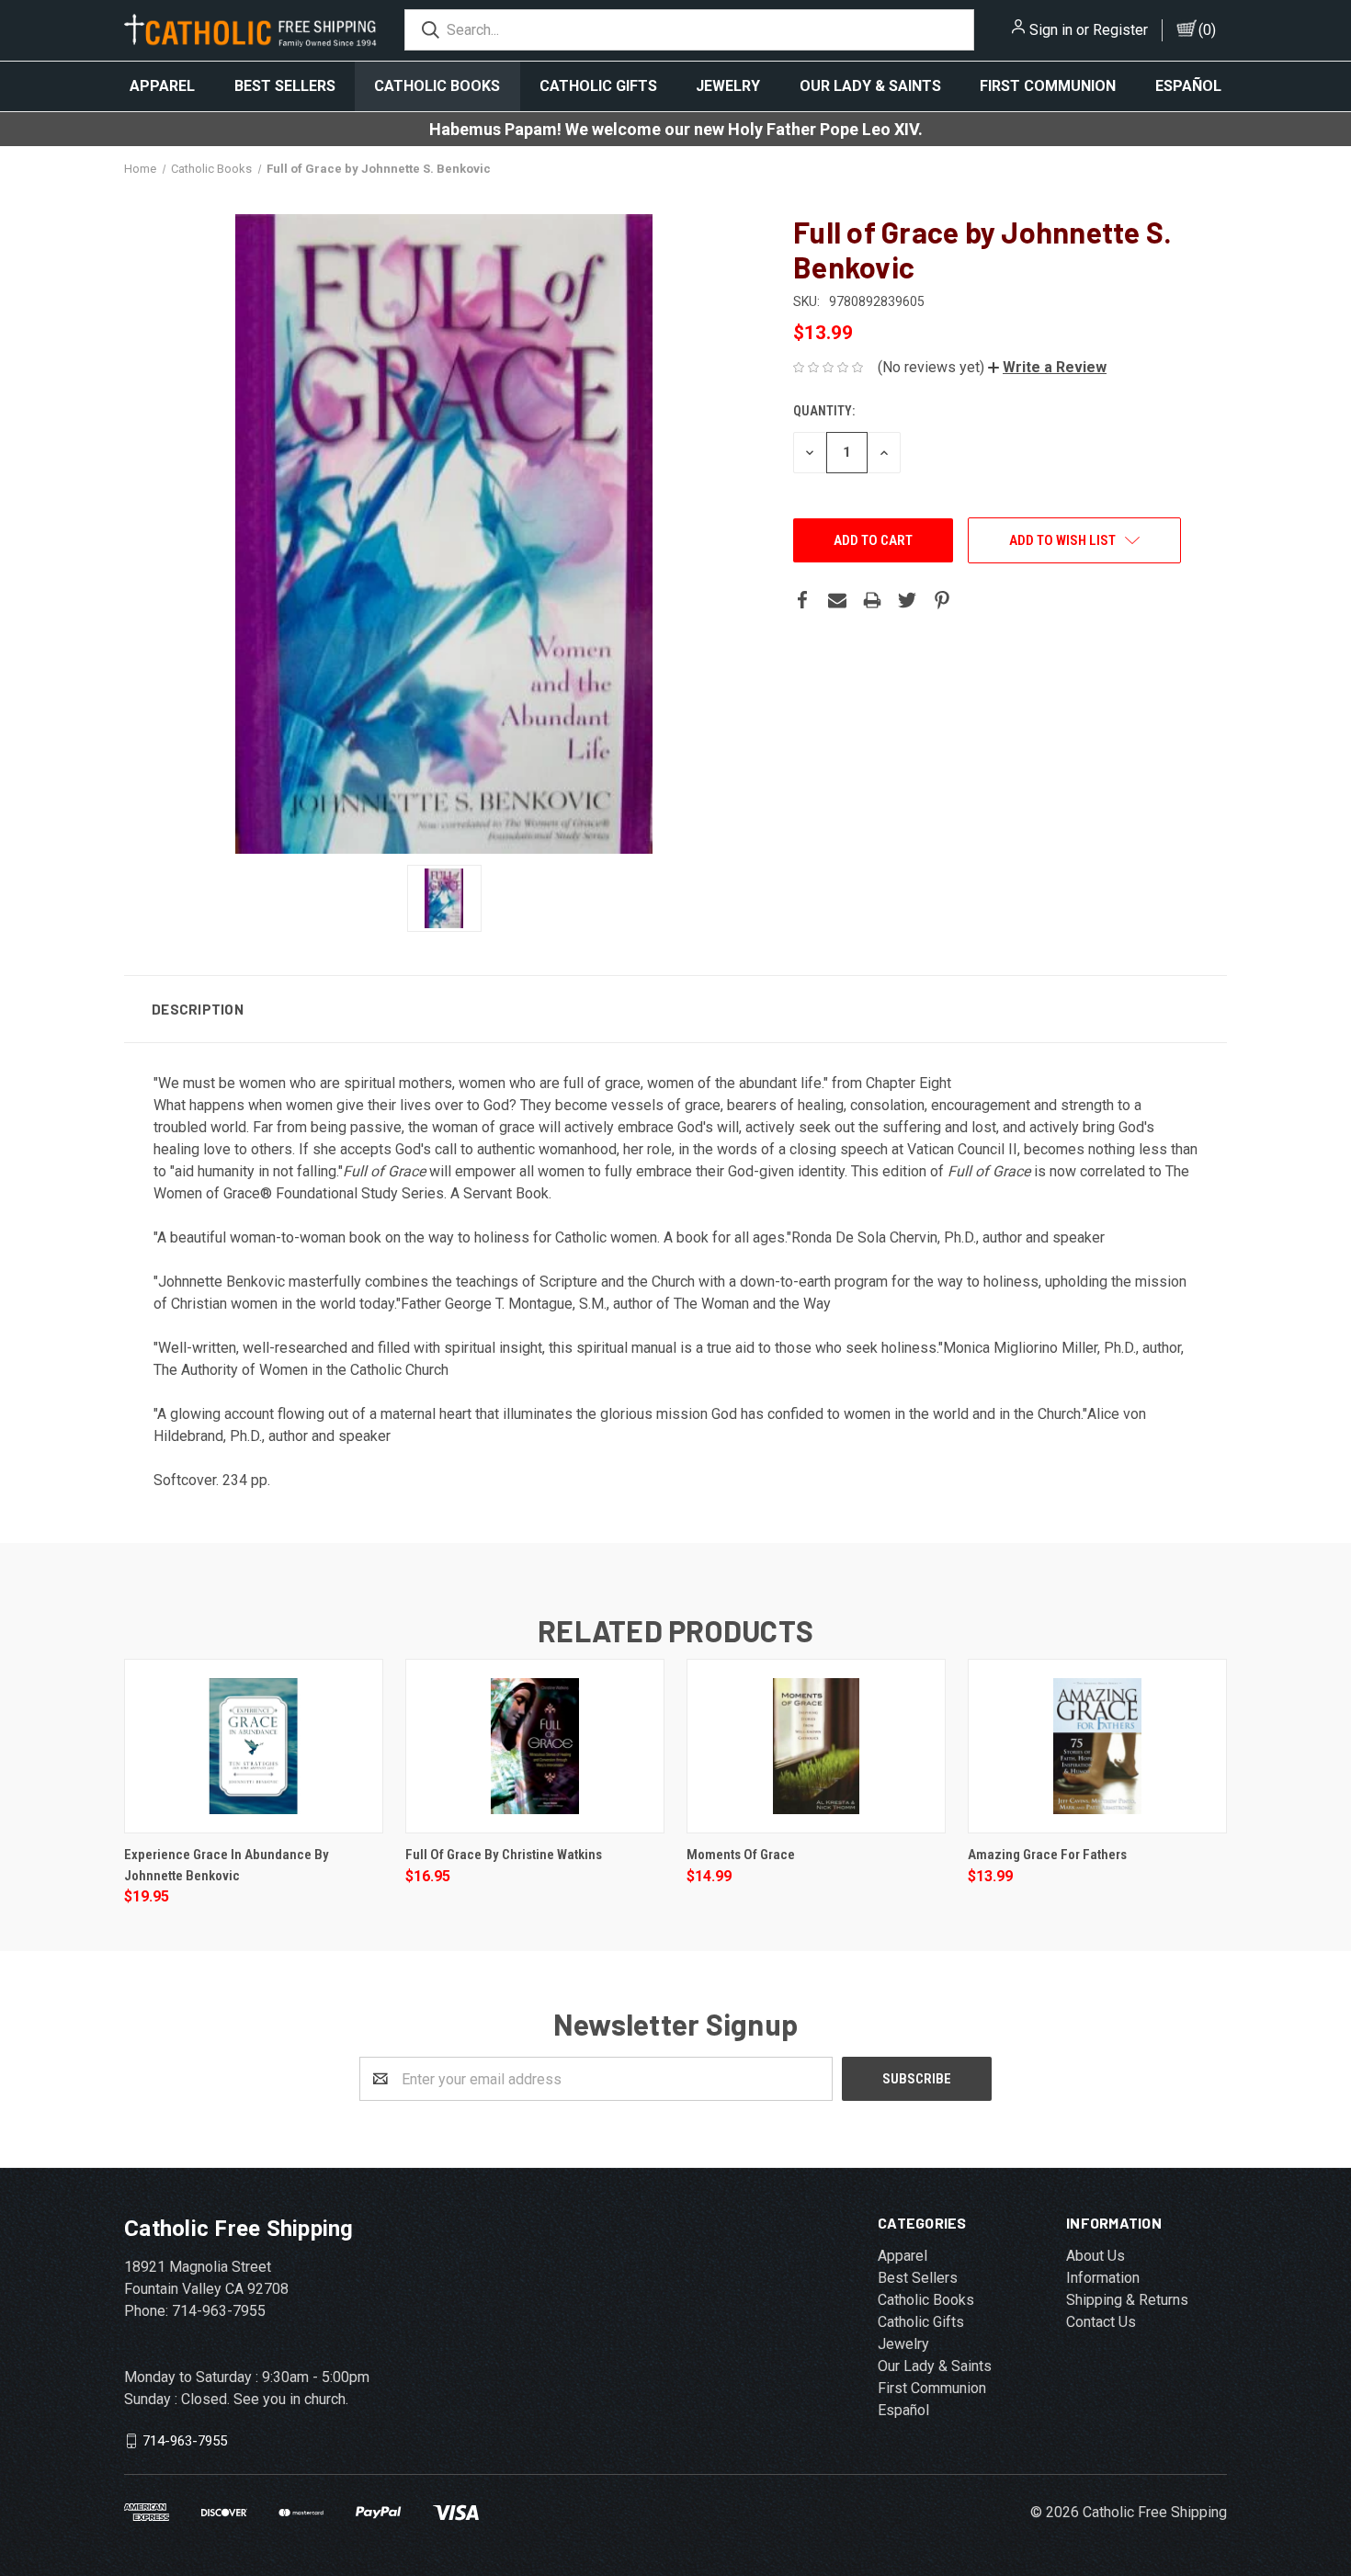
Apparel (162, 86)
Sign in (1051, 30)
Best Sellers (285, 86)
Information (1103, 2278)
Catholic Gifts (598, 86)
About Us (1096, 2256)
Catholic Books (437, 86)
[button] (1047, 367)
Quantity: (824, 411)
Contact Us (1101, 2322)
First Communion (1048, 86)
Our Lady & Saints (870, 86)
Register (1120, 30)
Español (1188, 86)
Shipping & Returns (1127, 2300)
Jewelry (728, 86)
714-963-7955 (185, 2441)
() (1207, 30)
